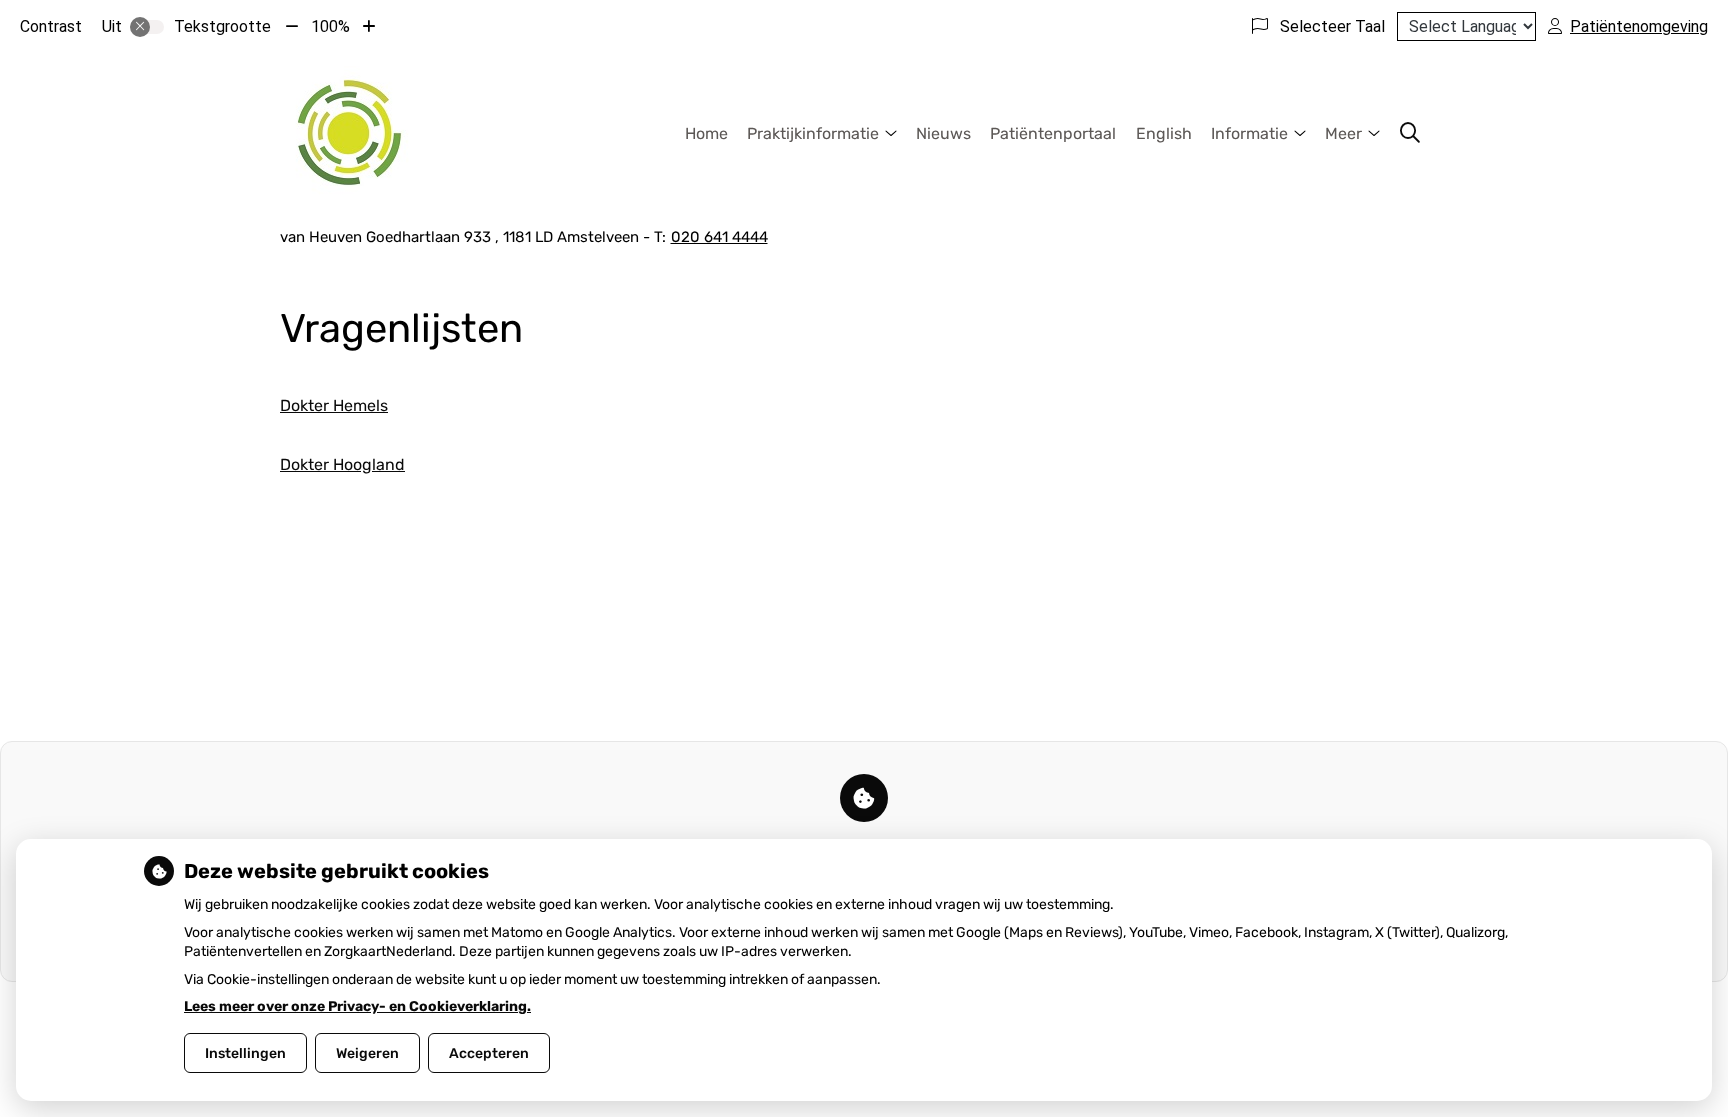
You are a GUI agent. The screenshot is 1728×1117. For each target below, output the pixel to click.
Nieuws (943, 133)
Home (706, 133)
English (1164, 133)
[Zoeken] (1410, 133)
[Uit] (147, 27)
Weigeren (367, 1053)
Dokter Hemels (334, 405)
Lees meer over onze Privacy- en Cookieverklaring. (357, 1006)
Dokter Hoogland (342, 464)
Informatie (1249, 133)
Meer (1343, 133)
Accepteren (489, 1053)
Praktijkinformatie (813, 133)
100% (330, 26)
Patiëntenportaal (1053, 133)
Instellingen (245, 1053)
